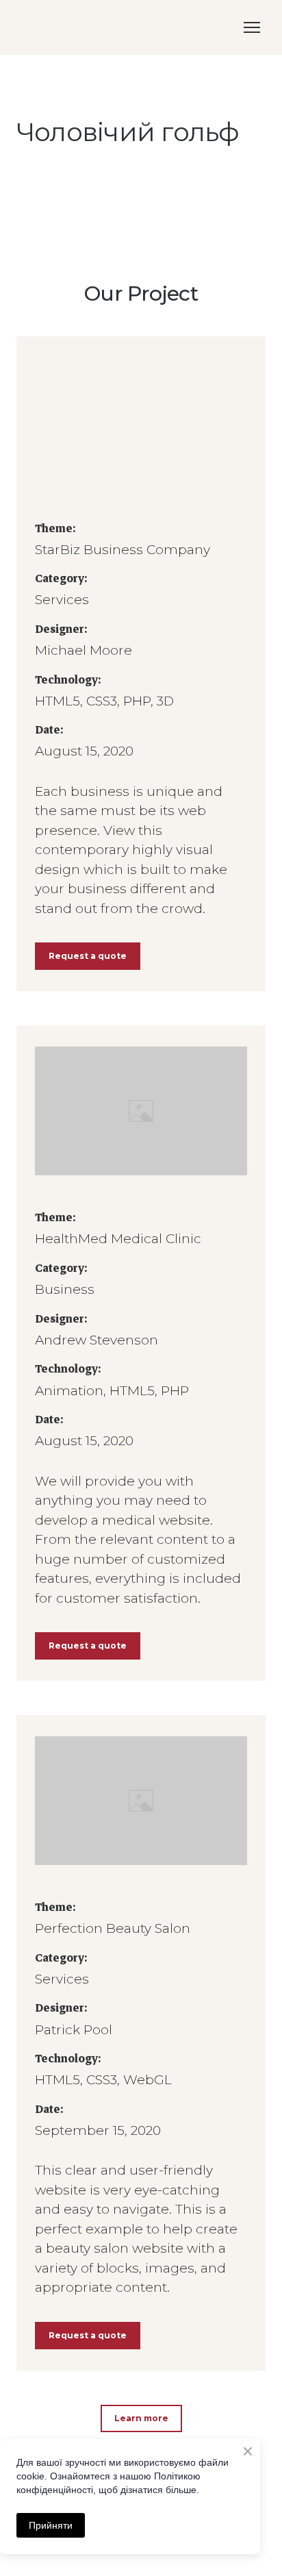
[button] (88, 956)
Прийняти (51, 2525)
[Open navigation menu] (252, 27)
